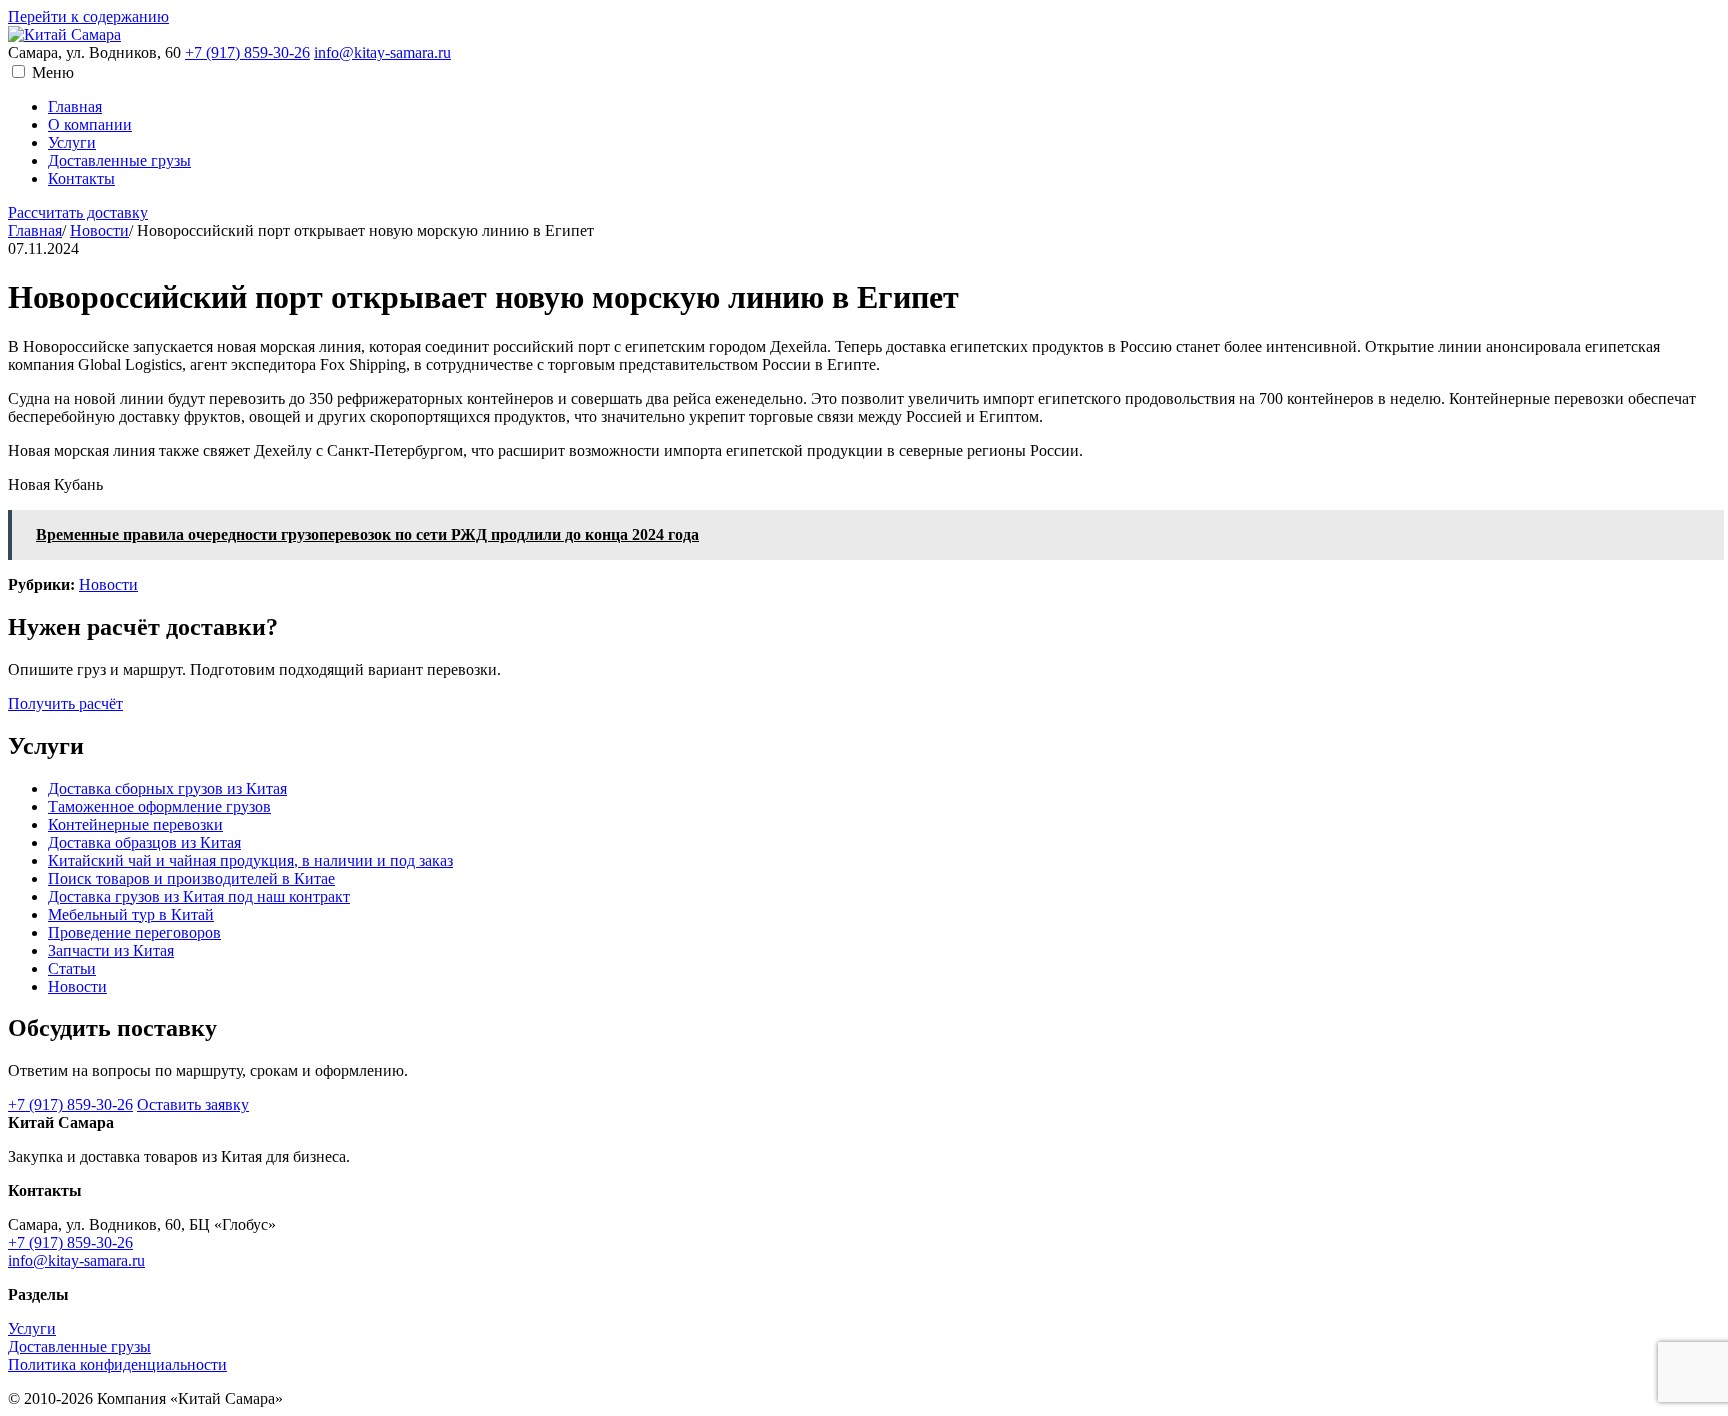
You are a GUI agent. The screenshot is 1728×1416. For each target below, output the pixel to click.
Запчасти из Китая (111, 950)
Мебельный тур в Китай (131, 914)
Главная (75, 106)
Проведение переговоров (134, 932)
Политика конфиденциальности (117, 1364)
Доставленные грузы (119, 160)
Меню (53, 72)
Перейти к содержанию (88, 16)
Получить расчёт (65, 703)
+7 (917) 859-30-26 (247, 52)
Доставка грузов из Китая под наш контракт (199, 896)
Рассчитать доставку (78, 212)
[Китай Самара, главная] (64, 34)
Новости (99, 230)
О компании (90, 124)
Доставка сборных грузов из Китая (167, 788)
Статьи (72, 968)
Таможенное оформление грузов (159, 806)
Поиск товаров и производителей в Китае (191, 878)
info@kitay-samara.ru (382, 52)
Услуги (72, 142)
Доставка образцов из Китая (144, 842)
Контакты (81, 178)
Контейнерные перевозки (135, 824)
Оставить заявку (193, 1104)
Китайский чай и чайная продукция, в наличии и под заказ (250, 860)
